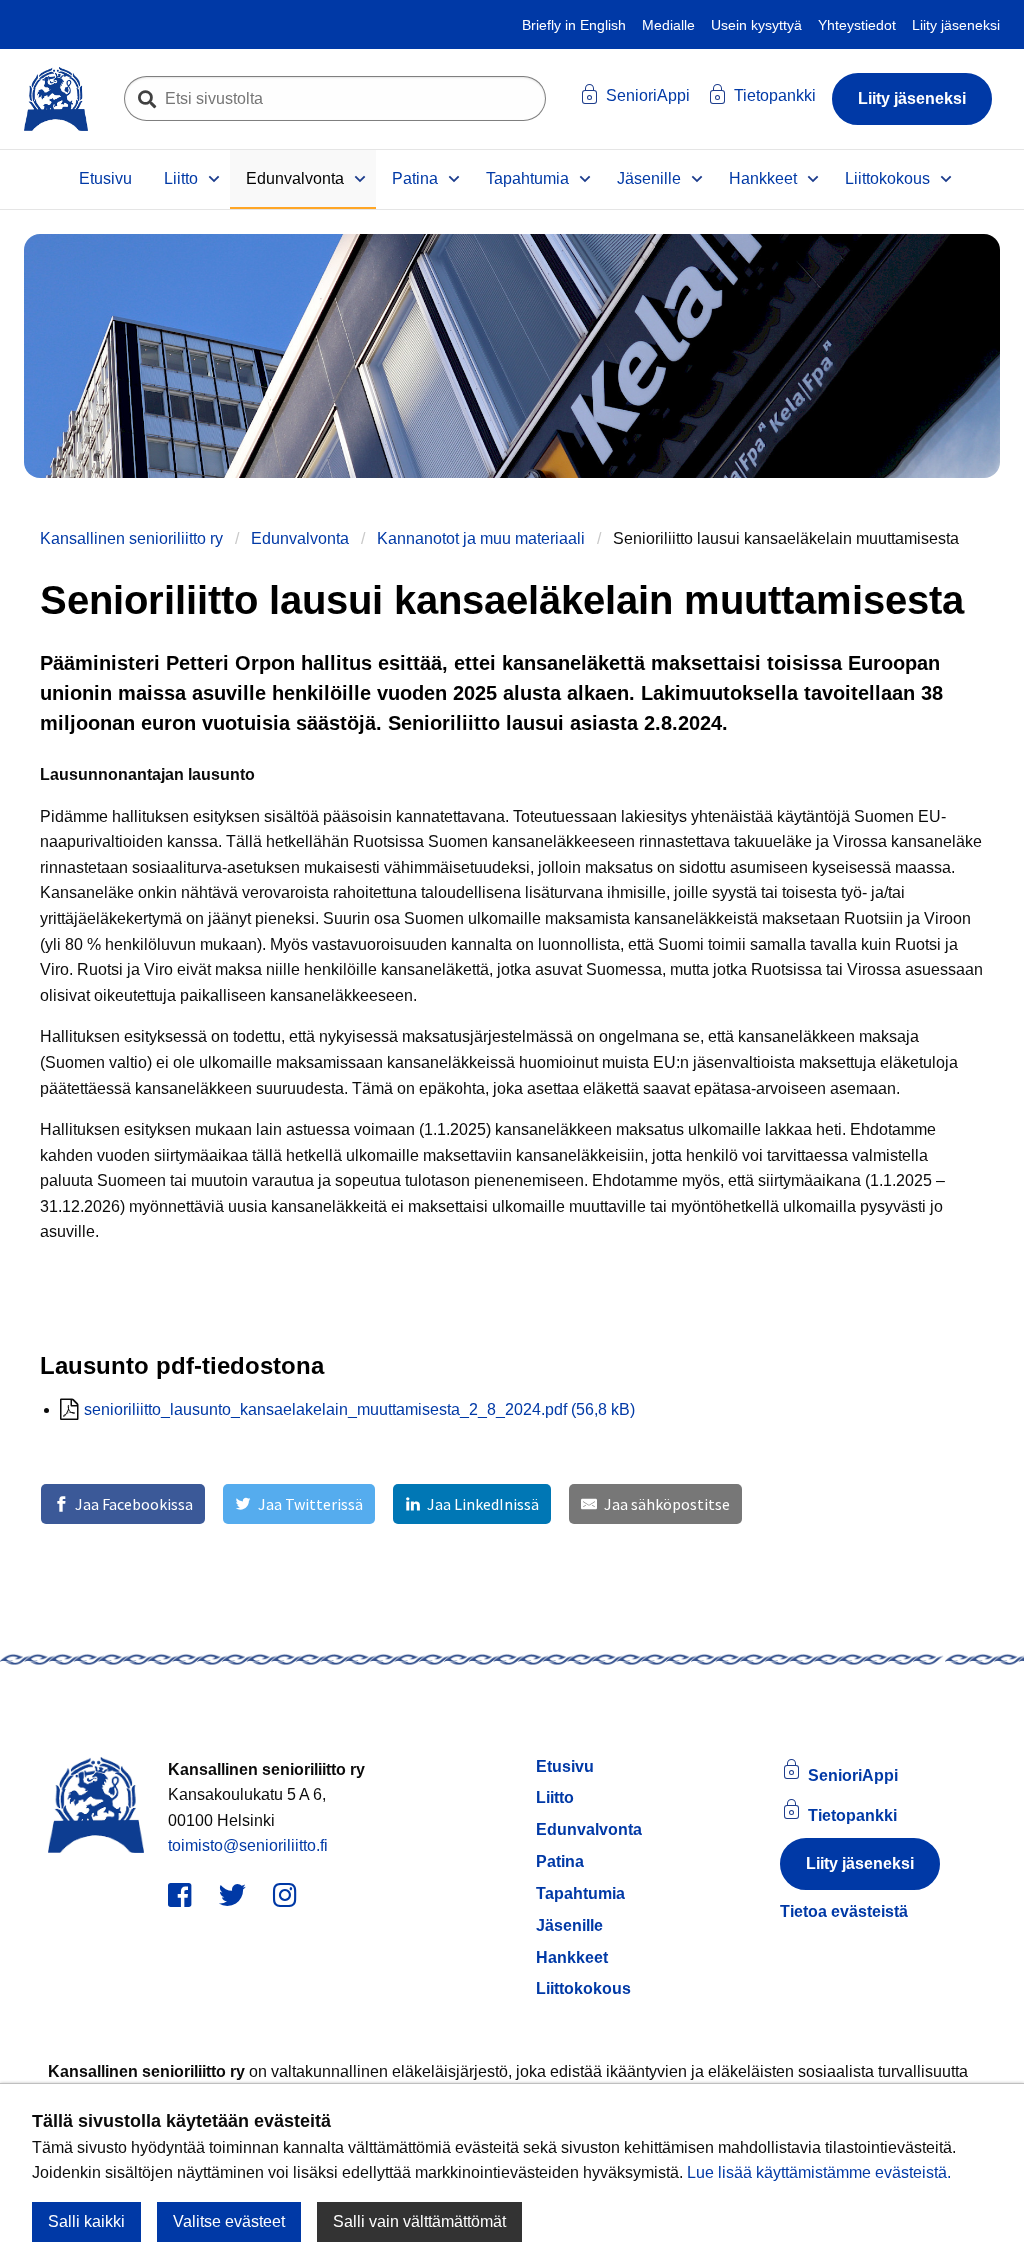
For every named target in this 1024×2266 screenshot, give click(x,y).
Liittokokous (887, 178)
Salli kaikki (86, 2221)
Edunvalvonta (295, 178)
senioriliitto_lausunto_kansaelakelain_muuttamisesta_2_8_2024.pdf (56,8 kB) (359, 1409)
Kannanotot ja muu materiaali (481, 538)
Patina (415, 178)
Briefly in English (574, 25)
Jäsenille (649, 178)
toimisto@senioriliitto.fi (248, 1845)
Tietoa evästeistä (844, 1911)
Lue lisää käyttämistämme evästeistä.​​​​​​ (819, 2172)
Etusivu (105, 178)
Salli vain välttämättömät (419, 2221)
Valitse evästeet (229, 2221)
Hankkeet (763, 178)
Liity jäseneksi (956, 25)
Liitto (181, 178)
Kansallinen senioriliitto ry (131, 538)
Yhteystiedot (857, 25)
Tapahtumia (527, 178)
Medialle (668, 25)
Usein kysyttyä (756, 25)
